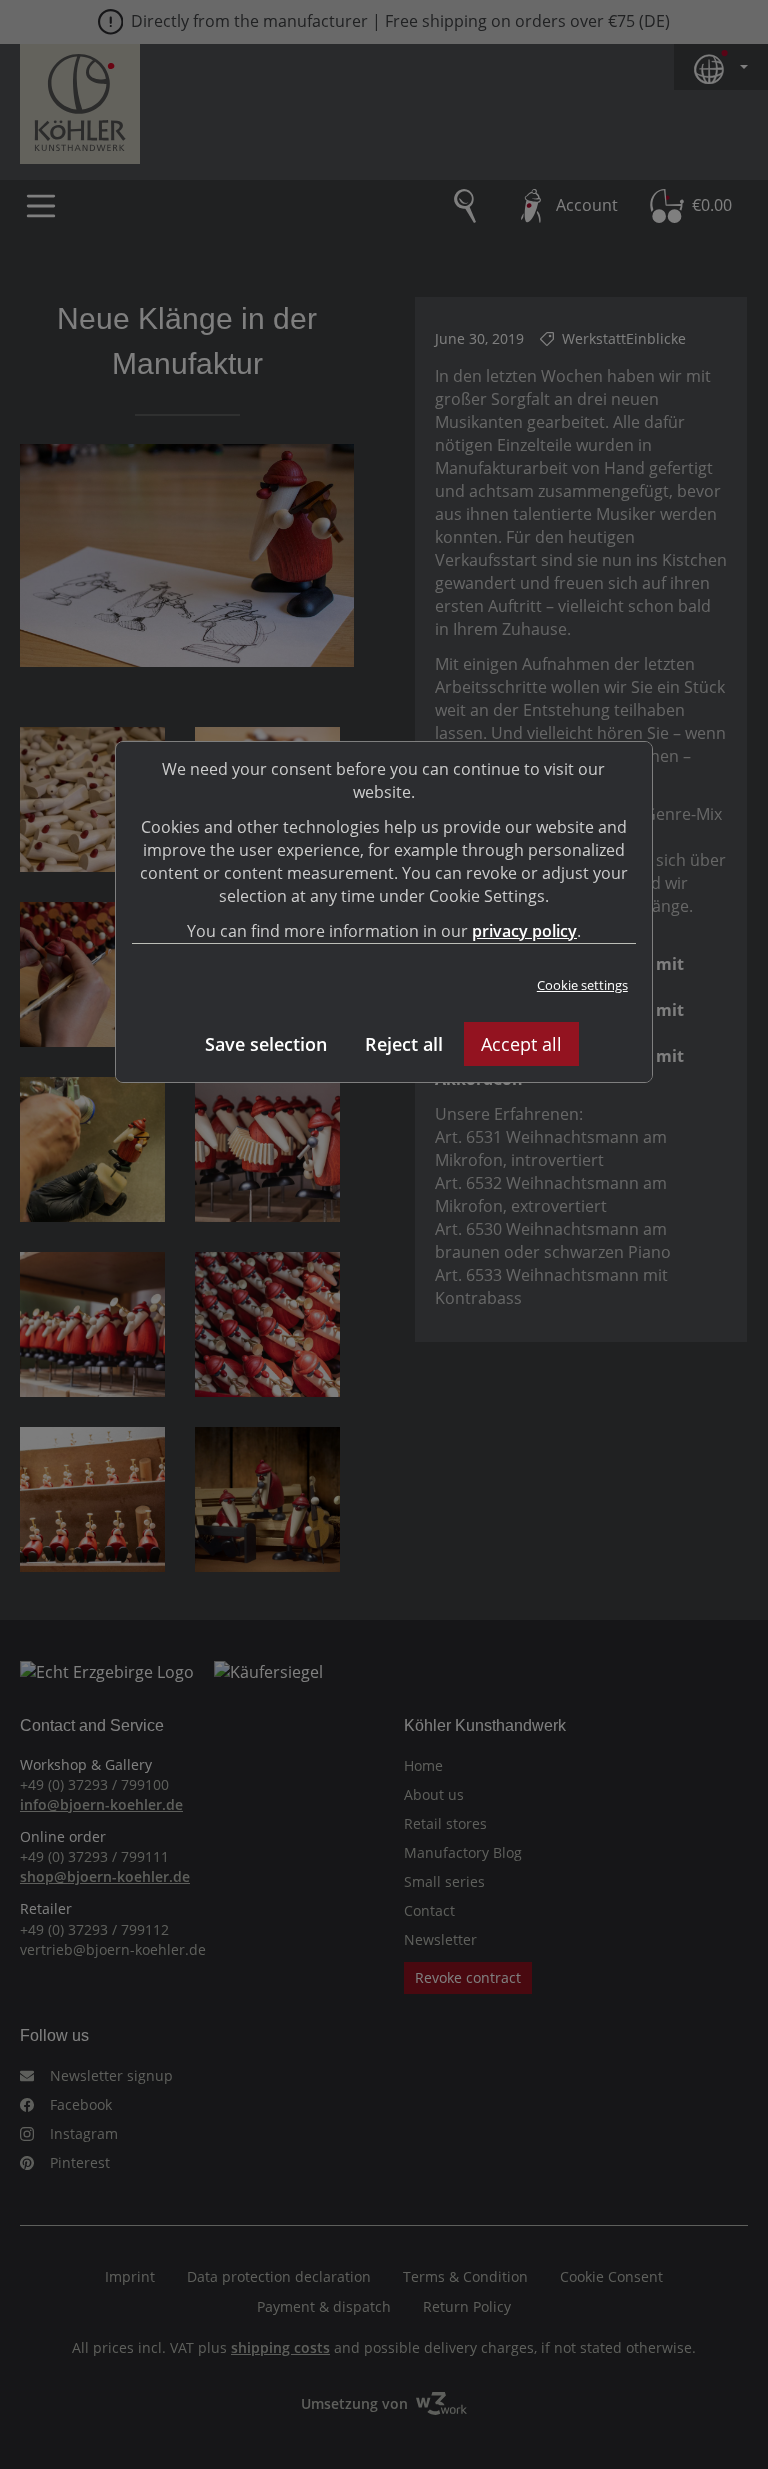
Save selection (266, 1044)
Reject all (404, 1044)
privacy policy (524, 931)
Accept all (521, 1044)
